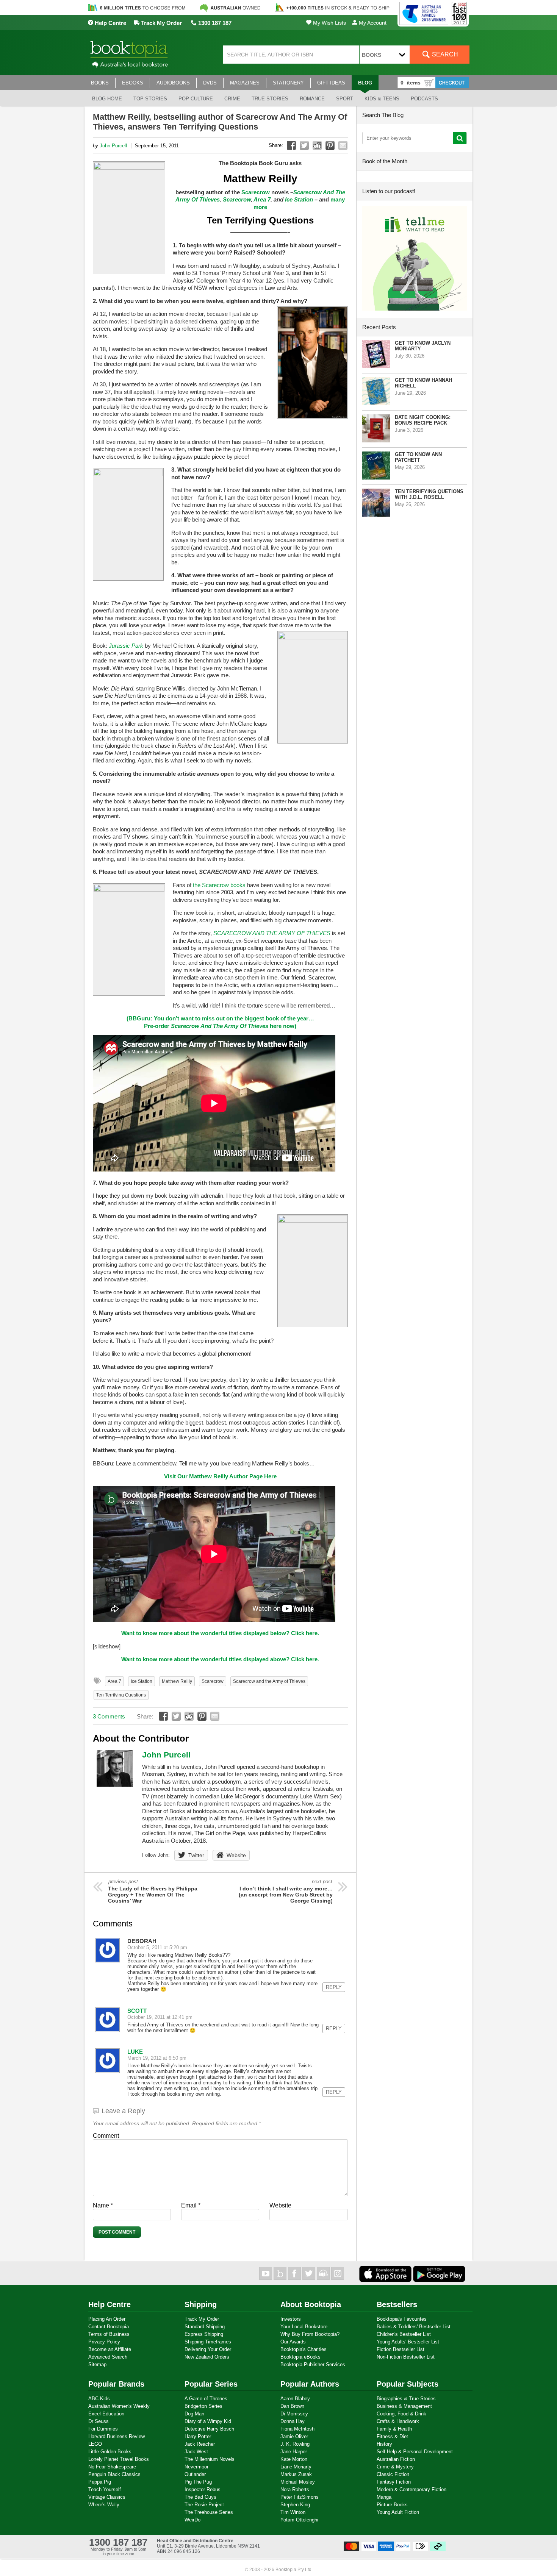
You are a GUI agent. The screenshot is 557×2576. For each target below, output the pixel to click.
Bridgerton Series (203, 2406)
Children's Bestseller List (404, 2334)
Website (236, 1855)
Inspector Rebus (203, 2489)
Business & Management (404, 2406)
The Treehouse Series (209, 2512)
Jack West (196, 2452)
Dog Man (194, 2414)
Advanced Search (108, 2357)
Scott (137, 2011)
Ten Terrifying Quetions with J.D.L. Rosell (429, 494)
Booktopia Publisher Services (313, 2364)
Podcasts (424, 99)
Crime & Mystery (395, 2467)
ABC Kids (99, 2399)
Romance (312, 99)
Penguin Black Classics (114, 2474)
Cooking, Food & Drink (401, 2414)
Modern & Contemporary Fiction (411, 2489)
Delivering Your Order (208, 2349)
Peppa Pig (100, 2482)
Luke (135, 2052)
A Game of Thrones (206, 2399)
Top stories (150, 99)
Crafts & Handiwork (398, 2421)
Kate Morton (294, 2459)
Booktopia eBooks (300, 2357)
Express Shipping (204, 2334)
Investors (291, 2319)
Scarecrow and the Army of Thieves (269, 1681)
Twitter (196, 1855)
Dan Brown (292, 2406)
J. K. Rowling (295, 2444)
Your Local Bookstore (304, 2327)
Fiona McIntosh (297, 2429)
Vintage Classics (107, 2497)
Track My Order (161, 23)
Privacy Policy (104, 2342)
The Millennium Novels (210, 2459)
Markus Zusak (296, 2474)
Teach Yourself (105, 2489)
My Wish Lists (329, 23)
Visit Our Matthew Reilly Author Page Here (220, 1476)
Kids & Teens (382, 99)
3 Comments (109, 1716)
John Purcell (113, 146)
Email (191, 2205)
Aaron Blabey (295, 2399)
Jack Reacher (200, 2444)
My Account (372, 23)
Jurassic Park (126, 646)
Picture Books (392, 2505)
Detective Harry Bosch (209, 2429)
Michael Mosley (298, 2482)
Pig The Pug (198, 2482)
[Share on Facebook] (291, 145)
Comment (106, 2136)
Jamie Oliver (294, 2436)
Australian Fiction (396, 2459)
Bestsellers (397, 2304)
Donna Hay (293, 2421)
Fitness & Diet (392, 2436)
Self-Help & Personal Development (415, 2452)
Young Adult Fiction (398, 2512)
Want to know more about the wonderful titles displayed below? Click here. (220, 1633)
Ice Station (299, 199)
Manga (384, 2497)
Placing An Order (107, 2319)
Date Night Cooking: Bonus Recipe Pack (423, 420)
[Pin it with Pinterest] (330, 145)
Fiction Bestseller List (401, 2349)
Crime (232, 99)
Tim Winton (293, 2512)
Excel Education (106, 2414)
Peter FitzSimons (300, 2497)
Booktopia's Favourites (402, 2319)
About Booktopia (311, 2304)
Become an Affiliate (110, 2349)
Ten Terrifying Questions (121, 1695)
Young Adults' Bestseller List (408, 2342)
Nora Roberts (295, 2489)
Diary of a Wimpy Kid (208, 2421)
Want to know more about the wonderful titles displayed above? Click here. (220, 1659)
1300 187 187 (214, 23)
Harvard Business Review (117, 2436)
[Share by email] (343, 145)
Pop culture (196, 99)
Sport (345, 99)
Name (103, 2205)
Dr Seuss (99, 2421)
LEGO (95, 2444)
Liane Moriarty (296, 2467)
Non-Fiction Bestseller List (406, 2357)
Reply (334, 1987)
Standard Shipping (205, 2327)
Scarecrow (256, 192)
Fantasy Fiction (394, 2482)
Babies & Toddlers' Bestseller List (414, 2327)
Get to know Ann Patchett (418, 457)
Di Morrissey (294, 2414)
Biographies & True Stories (406, 2399)
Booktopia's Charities (304, 2349)
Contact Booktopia (109, 2327)
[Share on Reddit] (317, 145)
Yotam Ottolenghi (299, 2520)
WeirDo (192, 2520)
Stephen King (295, 2505)
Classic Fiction (393, 2474)
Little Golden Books (110, 2452)
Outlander (195, 2474)
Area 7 (262, 199)
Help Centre (110, 23)
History (384, 2444)
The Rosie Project (204, 2505)
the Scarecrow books (219, 885)
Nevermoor (196, 2467)
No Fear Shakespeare (112, 2467)
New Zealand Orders (207, 2357)
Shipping (201, 2304)
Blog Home (107, 99)
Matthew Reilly (177, 1681)
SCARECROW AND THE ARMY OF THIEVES (272, 933)
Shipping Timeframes (208, 2342)
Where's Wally (104, 2505)
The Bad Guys (200, 2497)
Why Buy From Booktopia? (310, 2334)
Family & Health (394, 2429)
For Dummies (103, 2429)
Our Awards (293, 2342)
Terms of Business (109, 2334)
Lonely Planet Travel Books (119, 2459)
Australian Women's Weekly (119, 2406)
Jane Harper (294, 2452)
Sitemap (97, 2364)
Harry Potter (198, 2436)
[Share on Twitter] (304, 145)
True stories (270, 99)
